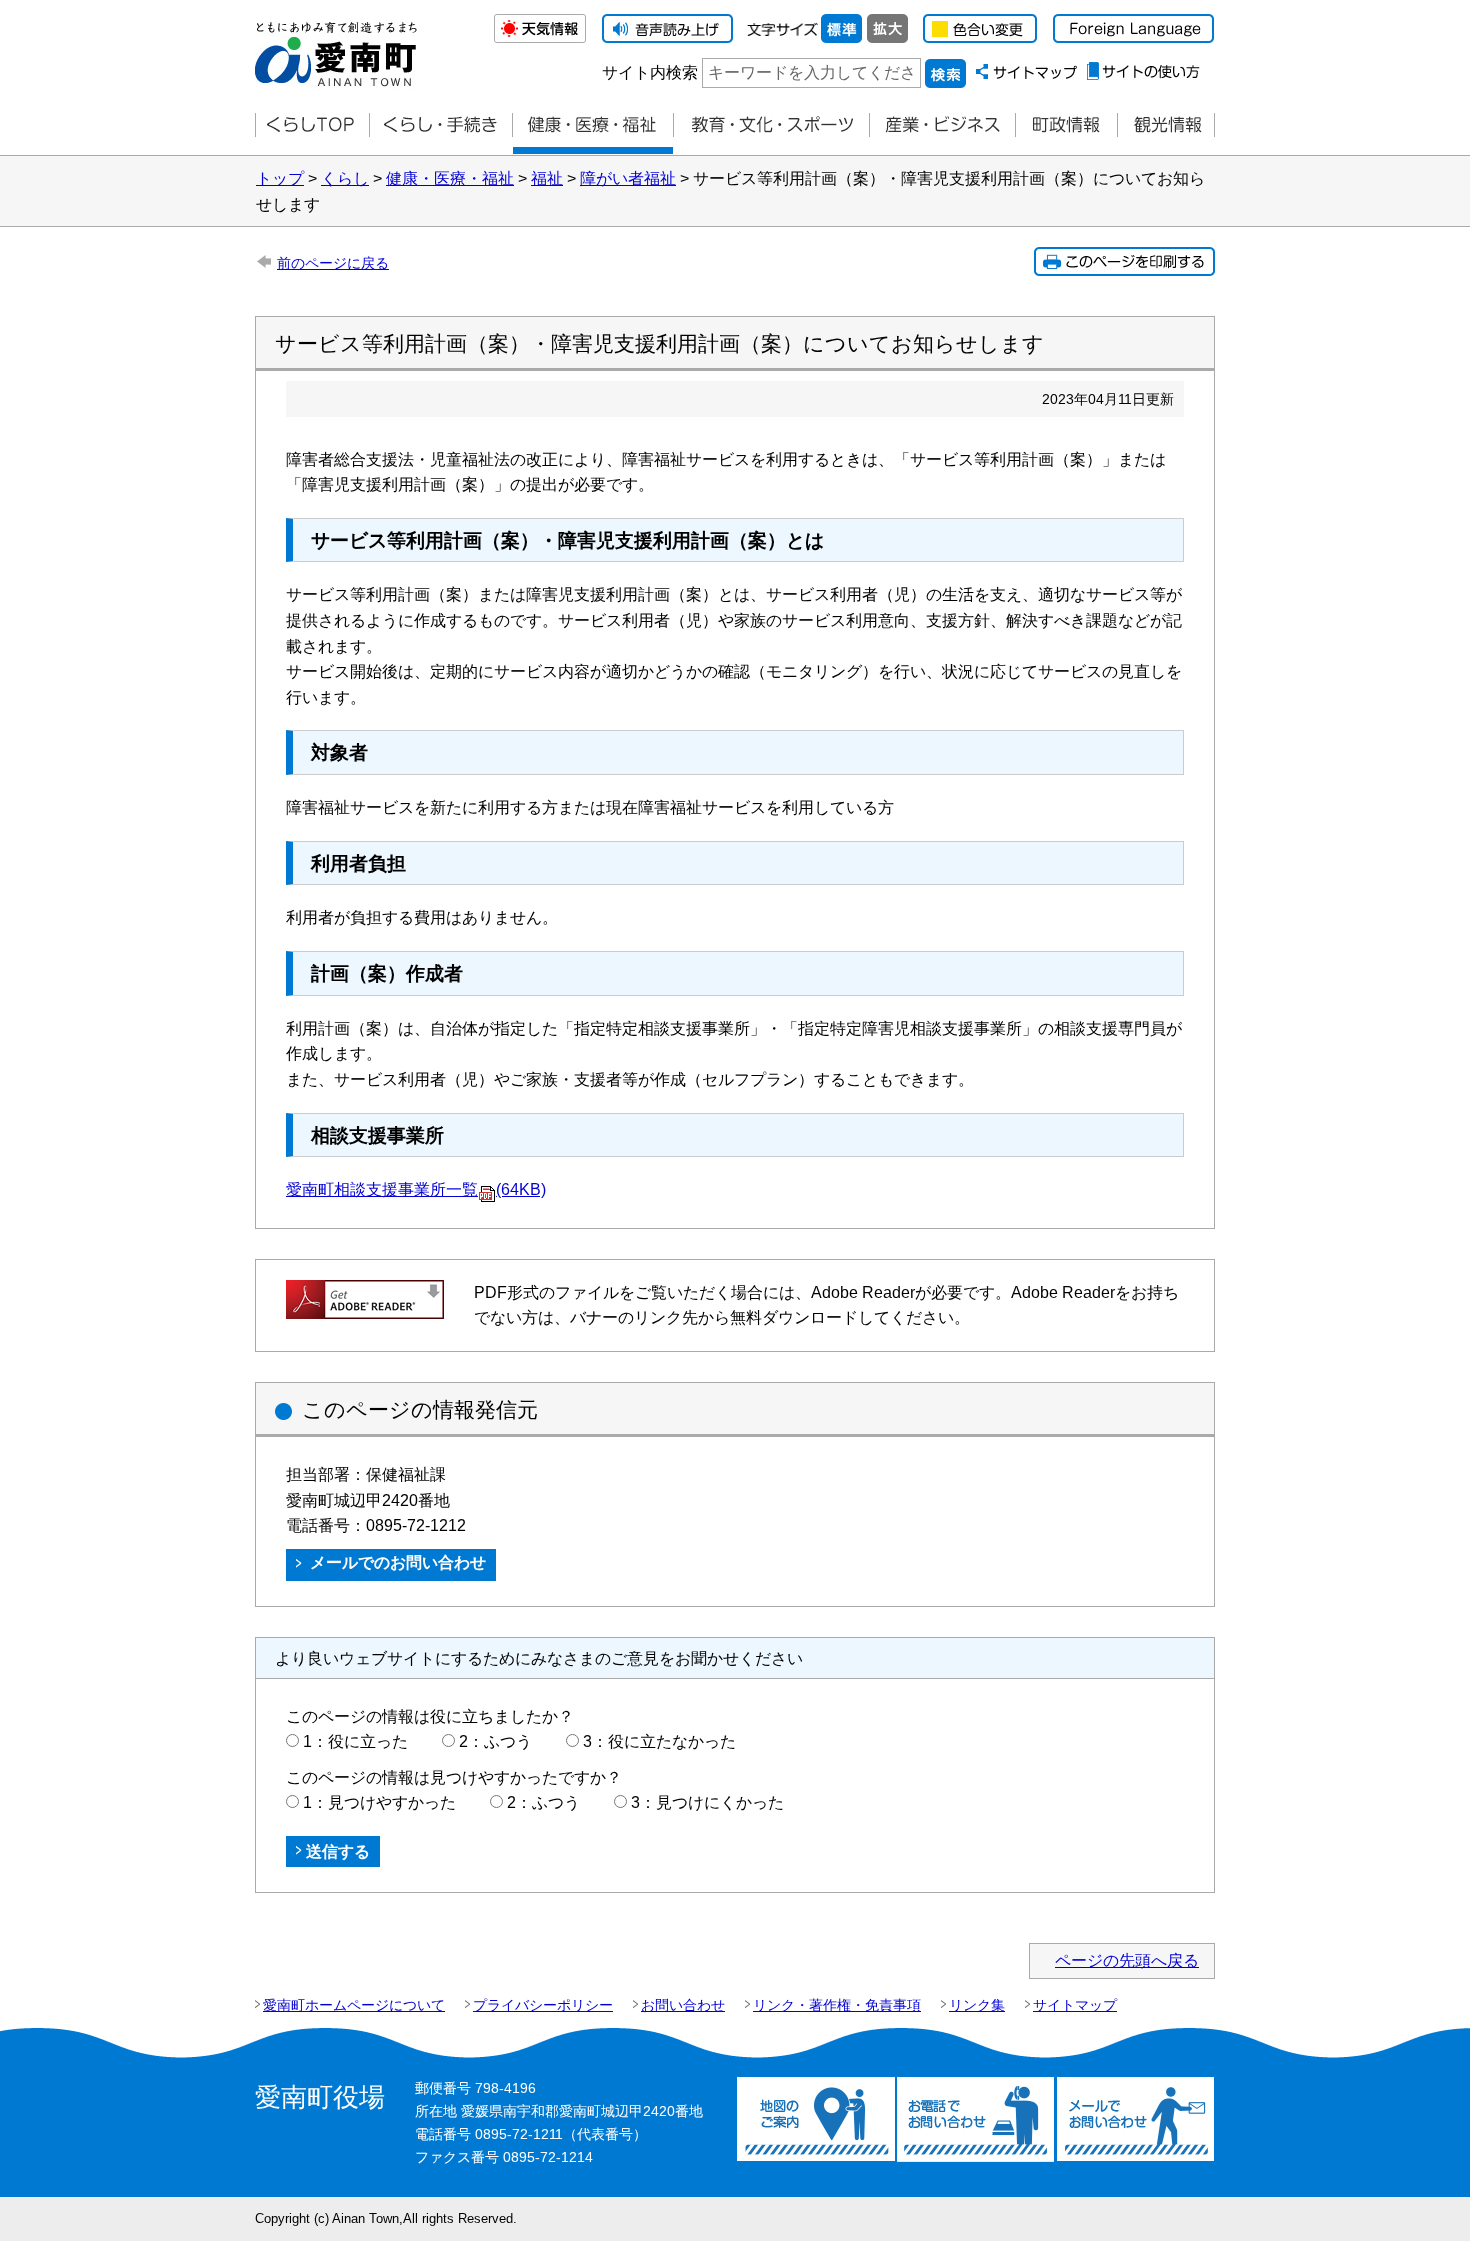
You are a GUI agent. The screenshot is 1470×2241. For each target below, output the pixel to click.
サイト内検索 (650, 72)
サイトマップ (1075, 2005)
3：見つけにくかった (707, 1802)
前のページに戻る (333, 263)
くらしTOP (312, 125)
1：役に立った (355, 1741)
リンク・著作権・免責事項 (837, 2005)
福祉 (547, 178)
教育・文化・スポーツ (771, 125)
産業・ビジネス (942, 125)
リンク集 (977, 2005)
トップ (280, 178)
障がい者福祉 (628, 178)
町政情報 (1066, 125)
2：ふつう (495, 1741)
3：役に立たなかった (659, 1741)
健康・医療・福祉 (592, 125)
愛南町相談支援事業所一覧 (416, 1189)
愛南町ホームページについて (354, 2005)
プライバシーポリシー (543, 2005)
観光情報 (1166, 125)
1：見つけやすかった (379, 1802)
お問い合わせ (683, 2005)
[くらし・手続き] (440, 125)
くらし (345, 178)
